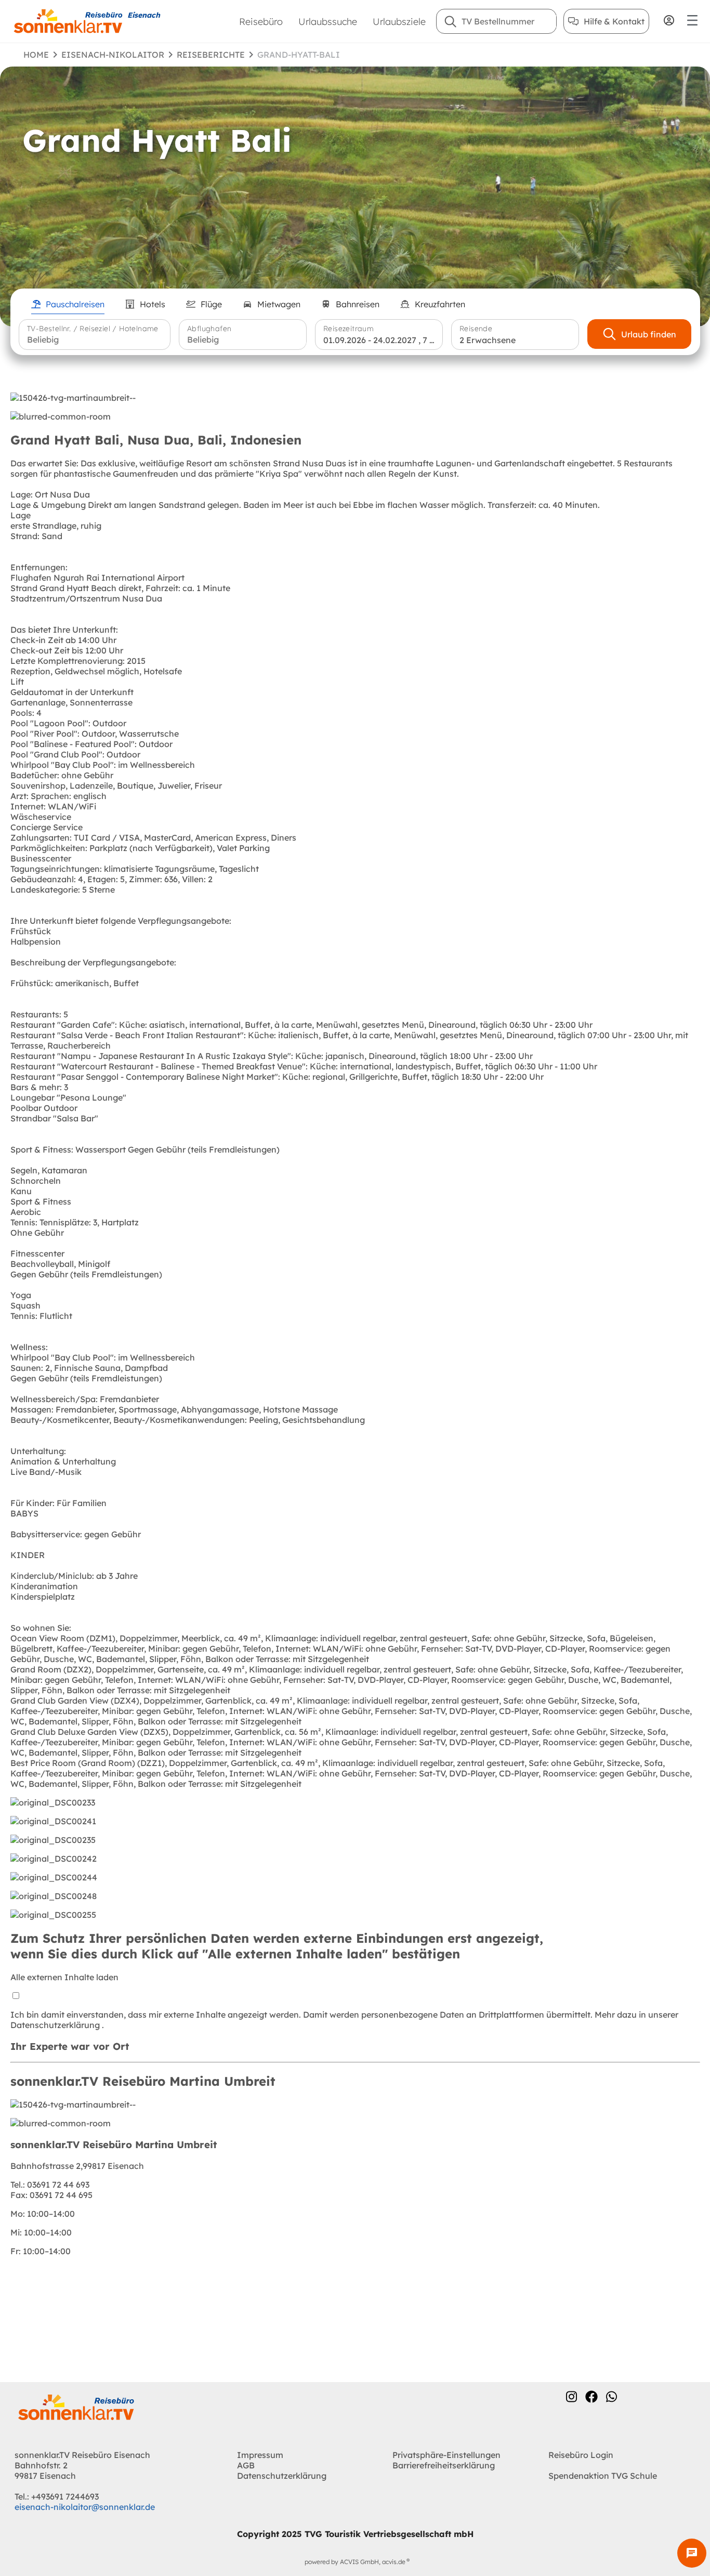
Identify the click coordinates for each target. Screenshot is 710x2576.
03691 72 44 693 (50, 2185)
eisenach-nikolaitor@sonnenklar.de (85, 2507)
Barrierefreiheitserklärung (444, 2465)
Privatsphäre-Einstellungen (446, 2455)
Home (36, 55)
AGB (246, 2465)
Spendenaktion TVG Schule (603, 2476)
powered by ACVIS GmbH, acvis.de (355, 2562)
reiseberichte (211, 55)
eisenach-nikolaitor (113, 55)
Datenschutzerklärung (56, 2025)
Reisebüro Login (581, 2455)
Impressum (260, 2455)
